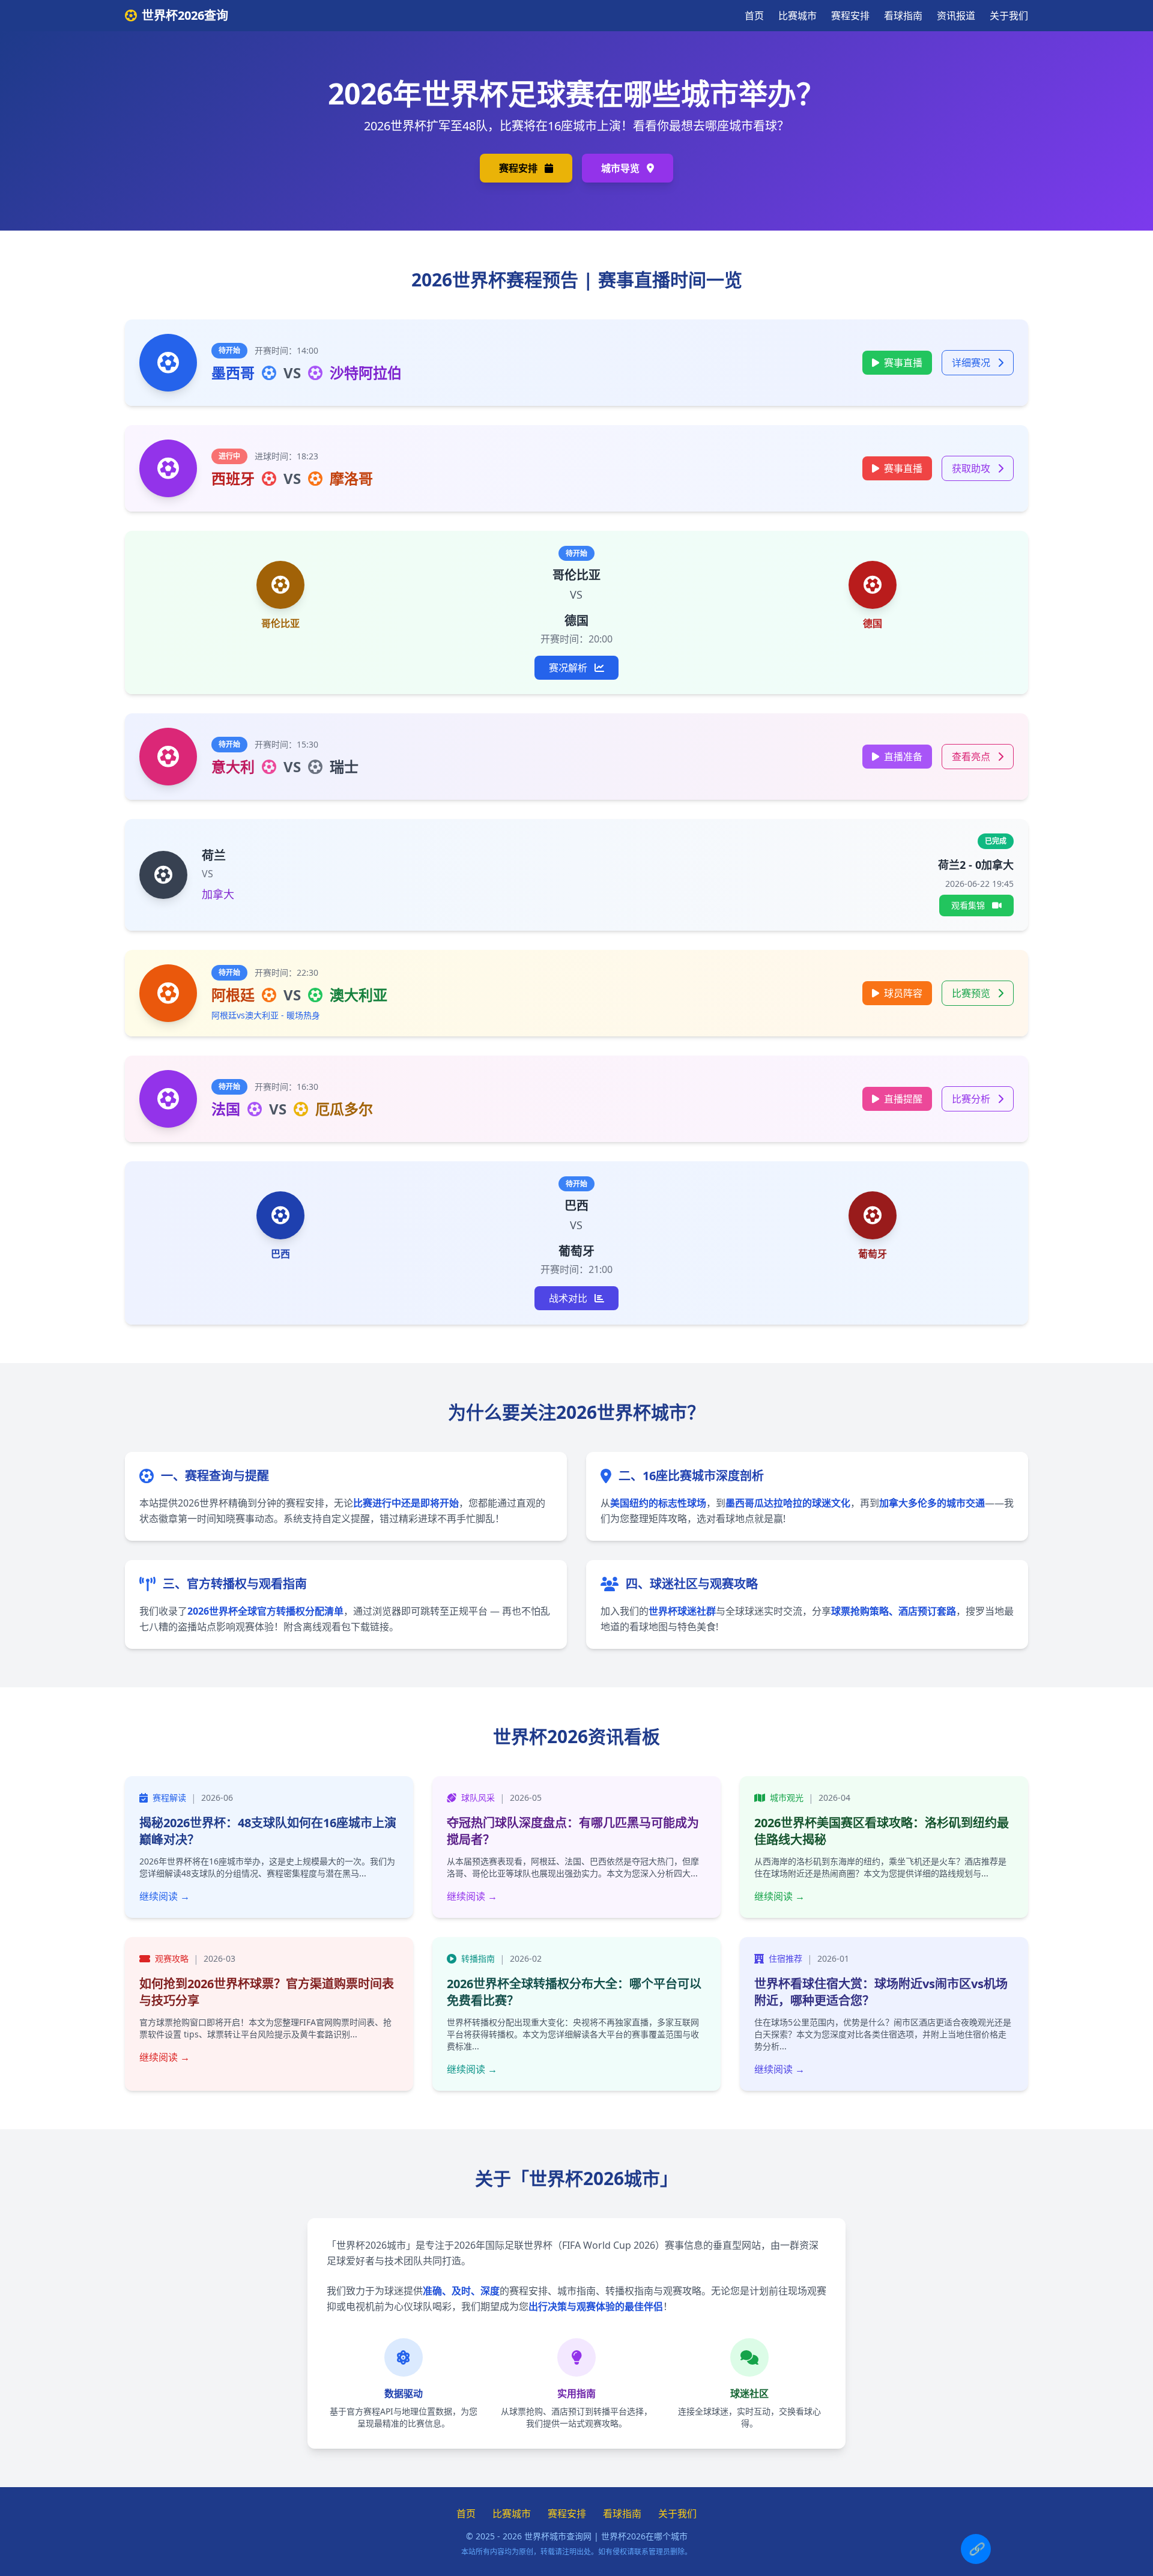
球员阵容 (903, 993)
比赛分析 (972, 1099)
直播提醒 (903, 1099)
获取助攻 (972, 468)
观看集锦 (969, 905)
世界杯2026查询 (185, 15)
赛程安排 (850, 16)
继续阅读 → (165, 1896)
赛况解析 (569, 668)
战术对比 (569, 1298)
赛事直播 (903, 363)
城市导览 (622, 168)
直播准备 (903, 757)
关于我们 (1009, 16)
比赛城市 (797, 16)
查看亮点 (972, 757)
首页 (754, 16)
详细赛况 (972, 363)
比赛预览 (972, 993)
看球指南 (903, 16)
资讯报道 (956, 16)
